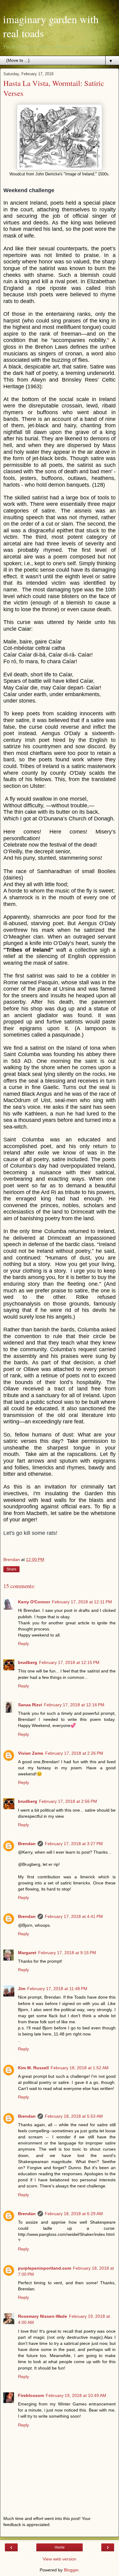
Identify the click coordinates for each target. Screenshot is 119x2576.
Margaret (27, 1953)
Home (60, 2547)
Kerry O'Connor (34, 1602)
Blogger (71, 2570)
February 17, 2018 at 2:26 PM (74, 1753)
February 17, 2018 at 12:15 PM (69, 1662)
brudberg (28, 1662)
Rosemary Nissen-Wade (43, 2316)
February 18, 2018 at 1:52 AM (80, 2068)
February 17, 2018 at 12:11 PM (82, 1602)
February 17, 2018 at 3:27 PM (74, 1844)
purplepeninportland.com (45, 2268)
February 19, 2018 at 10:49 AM (76, 2395)
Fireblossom (31, 2395)
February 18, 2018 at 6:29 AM (74, 2214)
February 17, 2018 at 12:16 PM (74, 1705)
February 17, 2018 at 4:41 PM (74, 1916)
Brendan (27, 1844)
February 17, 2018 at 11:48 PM (57, 1989)
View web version (60, 2559)
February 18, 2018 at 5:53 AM (74, 2116)
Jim (22, 1989)
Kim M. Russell (33, 2068)
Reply (23, 1644)
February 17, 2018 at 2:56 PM (68, 1801)
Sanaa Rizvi (30, 1705)
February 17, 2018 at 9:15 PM (67, 1953)
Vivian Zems (31, 1753)
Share (11, 1569)
